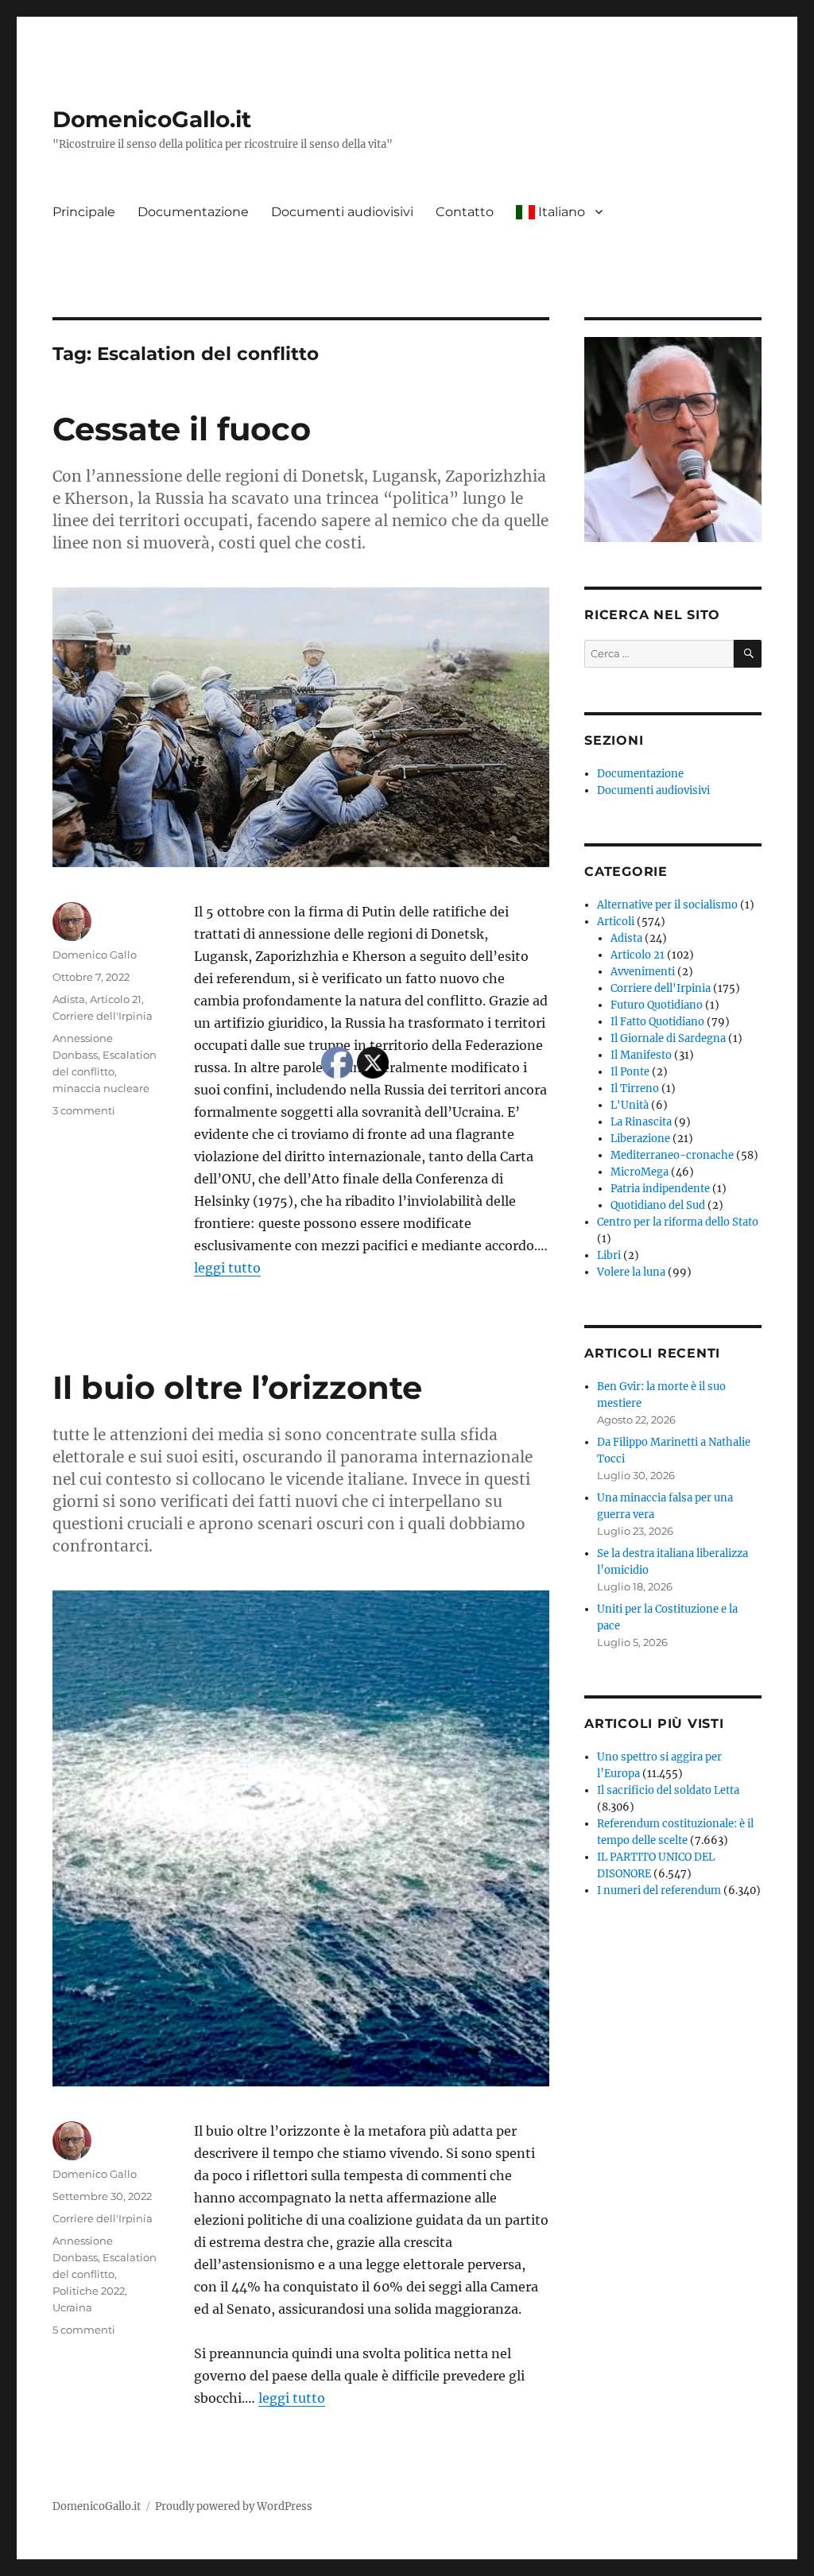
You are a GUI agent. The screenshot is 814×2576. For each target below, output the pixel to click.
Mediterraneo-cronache (672, 1155)
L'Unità (630, 1105)
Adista (69, 999)
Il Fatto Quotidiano (657, 1022)
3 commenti (84, 1110)
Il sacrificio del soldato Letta (668, 1790)
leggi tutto (227, 1268)
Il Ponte (630, 1072)
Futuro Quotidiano (657, 1005)
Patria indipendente (660, 1189)
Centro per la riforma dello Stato (678, 1222)
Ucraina (72, 2307)
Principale (84, 212)
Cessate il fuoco (182, 429)
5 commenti (84, 2330)
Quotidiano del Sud (658, 1205)
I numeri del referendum (659, 1890)
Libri (609, 1255)
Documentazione (193, 212)
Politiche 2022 (89, 2291)
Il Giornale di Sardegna (668, 1038)
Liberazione (640, 1139)
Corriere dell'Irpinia (103, 1016)
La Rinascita (641, 1122)
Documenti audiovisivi (342, 212)
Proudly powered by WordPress (234, 2506)
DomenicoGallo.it (152, 119)
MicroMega (640, 1172)
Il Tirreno (635, 1089)
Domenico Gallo (95, 955)
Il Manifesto (641, 1055)
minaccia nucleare (101, 1088)
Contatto (465, 212)
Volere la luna (631, 1272)
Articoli (616, 922)
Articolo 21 (116, 999)
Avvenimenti (643, 972)
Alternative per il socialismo (667, 905)
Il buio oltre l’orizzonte (237, 1387)
